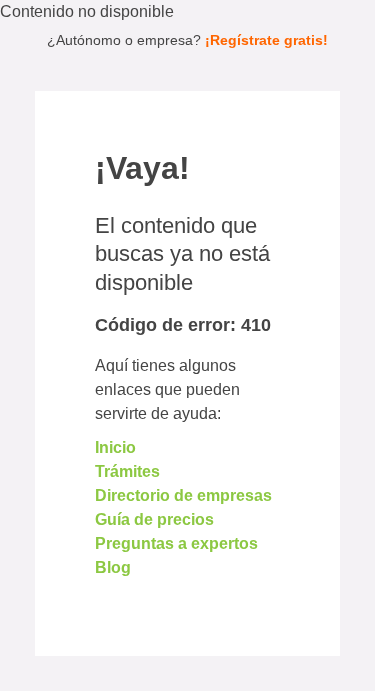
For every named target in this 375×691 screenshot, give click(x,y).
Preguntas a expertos (176, 543)
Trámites (127, 471)
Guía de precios (154, 519)
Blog (113, 567)
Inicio (115, 447)
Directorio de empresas (183, 495)
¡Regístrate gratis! (266, 40)
